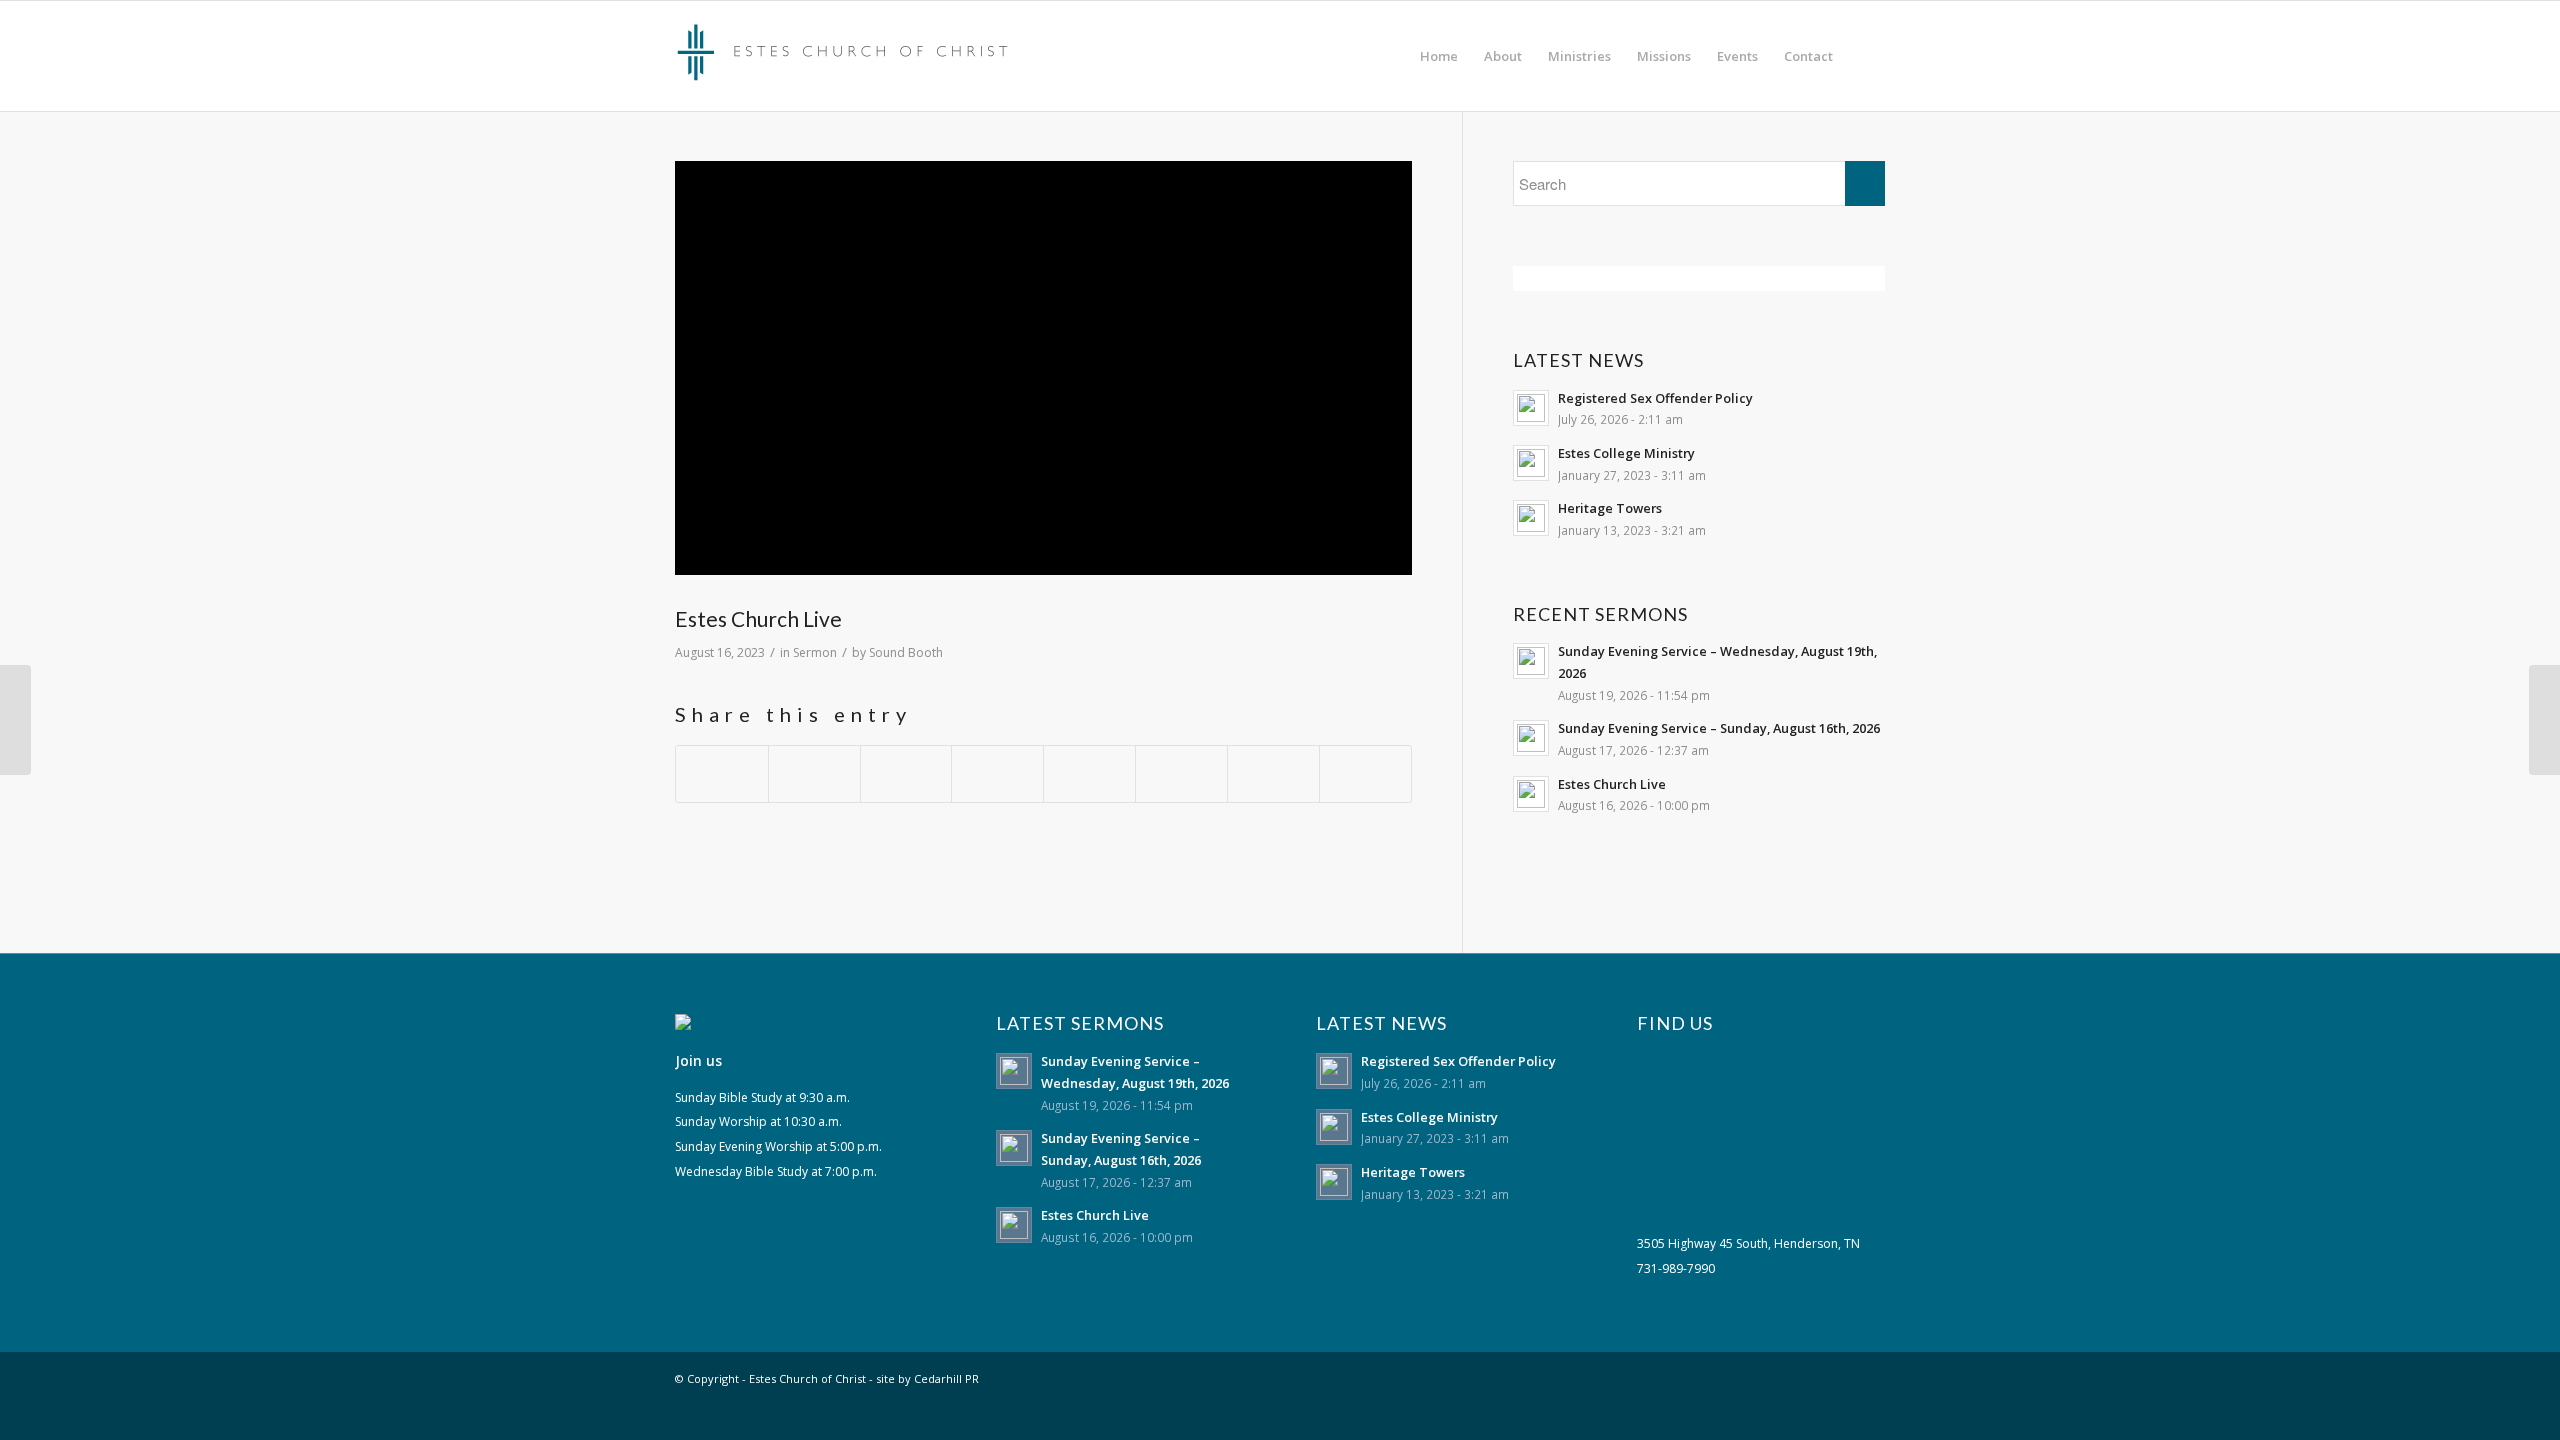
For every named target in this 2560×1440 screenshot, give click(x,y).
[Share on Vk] (1181, 774)
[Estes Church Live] (15, 720)
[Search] (1865, 56)
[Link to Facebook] (1870, 1377)
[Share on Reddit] (1273, 774)
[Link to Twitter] (1840, 1377)
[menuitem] (1439, 56)
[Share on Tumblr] (1089, 774)
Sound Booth (906, 652)
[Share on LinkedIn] (997, 774)
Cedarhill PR (946, 1378)
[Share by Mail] (1365, 774)
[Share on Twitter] (814, 774)
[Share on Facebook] (722, 774)
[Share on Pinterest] (906, 774)
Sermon (815, 652)
